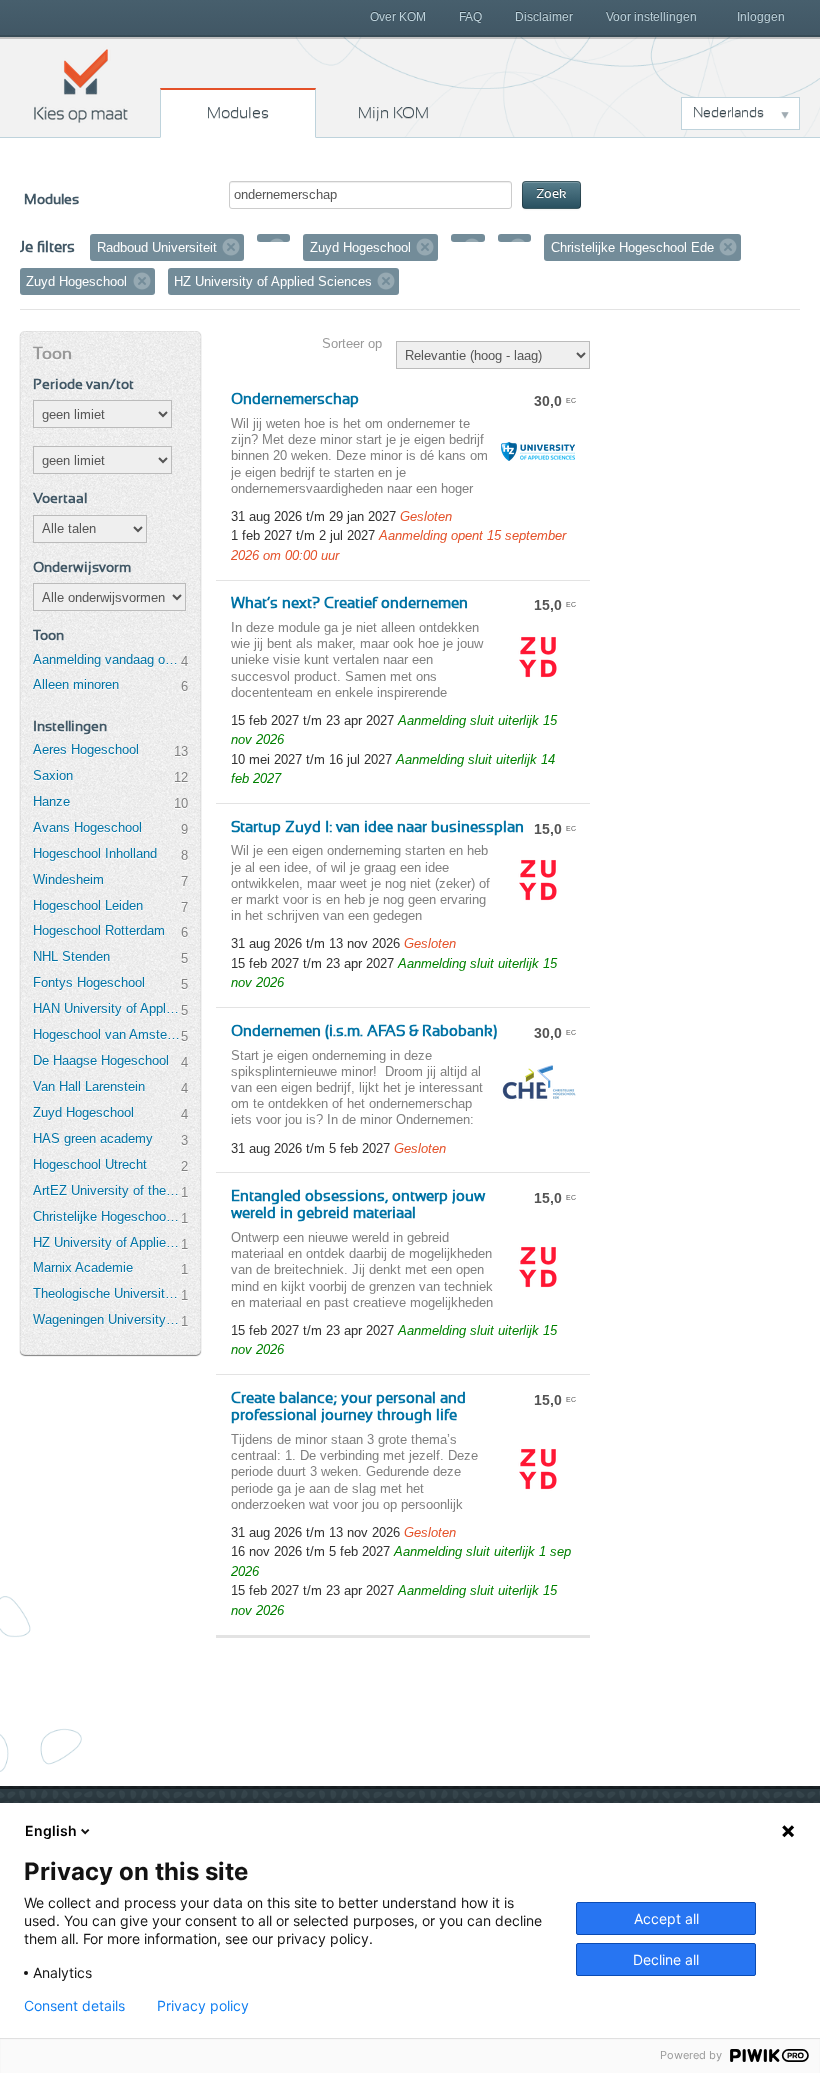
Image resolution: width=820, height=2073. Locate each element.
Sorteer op (352, 343)
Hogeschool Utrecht (90, 1164)
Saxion (53, 775)
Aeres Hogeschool (86, 749)
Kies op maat (81, 85)
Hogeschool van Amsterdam (107, 1034)
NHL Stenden (71, 956)
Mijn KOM (393, 113)
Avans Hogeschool (87, 827)
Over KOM (398, 17)
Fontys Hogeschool (89, 982)
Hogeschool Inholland (95, 853)
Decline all (666, 1959)
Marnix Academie (83, 1267)
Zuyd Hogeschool (83, 1112)
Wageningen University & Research (107, 1319)
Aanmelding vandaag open (107, 659)
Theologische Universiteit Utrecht (107, 1293)
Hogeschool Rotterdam (99, 930)
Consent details (74, 2006)
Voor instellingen (651, 17)
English (51, 1830)
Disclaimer (544, 17)
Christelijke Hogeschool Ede (107, 1216)
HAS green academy (93, 1138)
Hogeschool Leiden (88, 905)
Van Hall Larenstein (89, 1086)
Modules (238, 113)
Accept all (666, 1918)
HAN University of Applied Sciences (107, 1008)
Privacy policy (203, 2006)
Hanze (51, 801)
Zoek (551, 194)
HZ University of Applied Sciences (107, 1242)
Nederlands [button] (728, 113)
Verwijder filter (231, 247)
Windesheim (68, 879)
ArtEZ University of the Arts (107, 1190)
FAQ (470, 17)
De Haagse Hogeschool (101, 1060)
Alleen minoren (76, 684)
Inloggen (761, 17)
